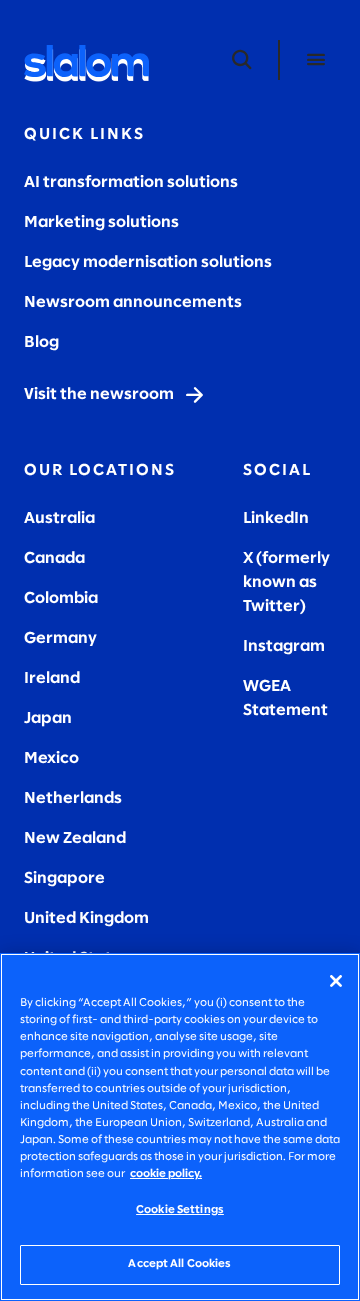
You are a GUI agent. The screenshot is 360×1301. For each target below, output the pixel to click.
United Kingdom (86, 918)
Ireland (52, 678)
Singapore (64, 878)
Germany (60, 638)
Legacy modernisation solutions (148, 262)
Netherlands (73, 798)
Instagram (284, 646)
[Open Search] (242, 60)
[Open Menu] (316, 60)
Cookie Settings (180, 1210)
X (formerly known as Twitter (286, 582)
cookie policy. (166, 1174)
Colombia (61, 598)
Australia (59, 518)
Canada (54, 558)
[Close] (336, 981)
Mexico (51, 758)
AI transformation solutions (131, 182)
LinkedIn (276, 518)
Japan (48, 718)
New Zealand (75, 838)
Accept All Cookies (179, 1264)
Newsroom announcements (133, 302)
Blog (41, 342)
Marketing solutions (101, 222)
